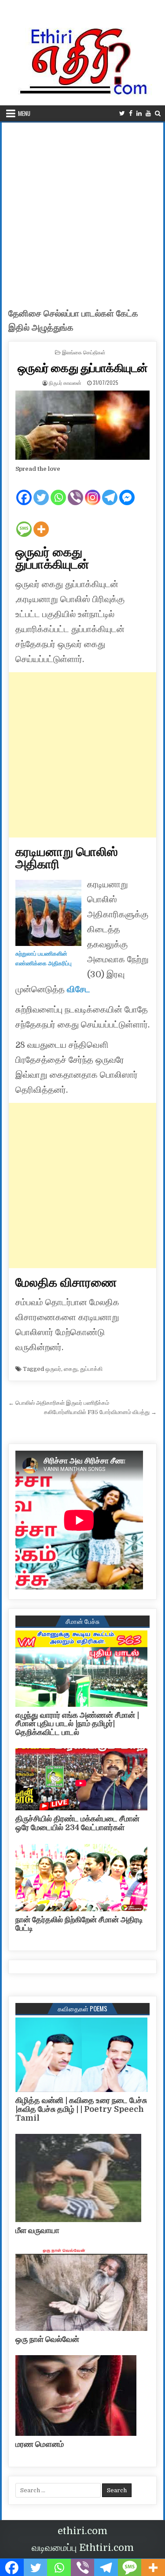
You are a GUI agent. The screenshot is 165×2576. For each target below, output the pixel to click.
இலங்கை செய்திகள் (84, 352)
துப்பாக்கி (91, 1369)
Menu (24, 113)
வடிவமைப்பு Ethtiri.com (83, 2548)
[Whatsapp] (58, 490)
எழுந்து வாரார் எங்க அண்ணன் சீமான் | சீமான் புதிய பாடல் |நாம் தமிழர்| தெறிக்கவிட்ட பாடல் (77, 1724)
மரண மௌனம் (40, 2444)
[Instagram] (93, 490)
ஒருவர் (53, 1369)
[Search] (158, 114)
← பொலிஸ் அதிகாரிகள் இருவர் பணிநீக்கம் (59, 1403)
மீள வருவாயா (37, 2230)
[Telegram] (110, 490)
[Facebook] (131, 114)
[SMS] (24, 522)
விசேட (77, 989)
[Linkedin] (139, 114)
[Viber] (75, 490)
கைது (71, 1369)
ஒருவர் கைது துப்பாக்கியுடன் (83, 367)
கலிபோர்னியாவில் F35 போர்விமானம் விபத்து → (100, 1412)
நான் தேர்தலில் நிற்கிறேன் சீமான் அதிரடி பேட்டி (79, 1924)
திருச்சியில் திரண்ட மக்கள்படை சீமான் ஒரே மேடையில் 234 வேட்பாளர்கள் (77, 1823)
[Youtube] (148, 114)
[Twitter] (122, 114)
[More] (41, 522)
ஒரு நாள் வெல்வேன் (47, 2339)
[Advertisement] (82, 210)
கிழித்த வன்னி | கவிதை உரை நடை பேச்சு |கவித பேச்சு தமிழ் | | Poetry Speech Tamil (81, 2109)
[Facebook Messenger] (127, 490)
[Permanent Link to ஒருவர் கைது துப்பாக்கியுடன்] (83, 425)
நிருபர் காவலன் (65, 382)
